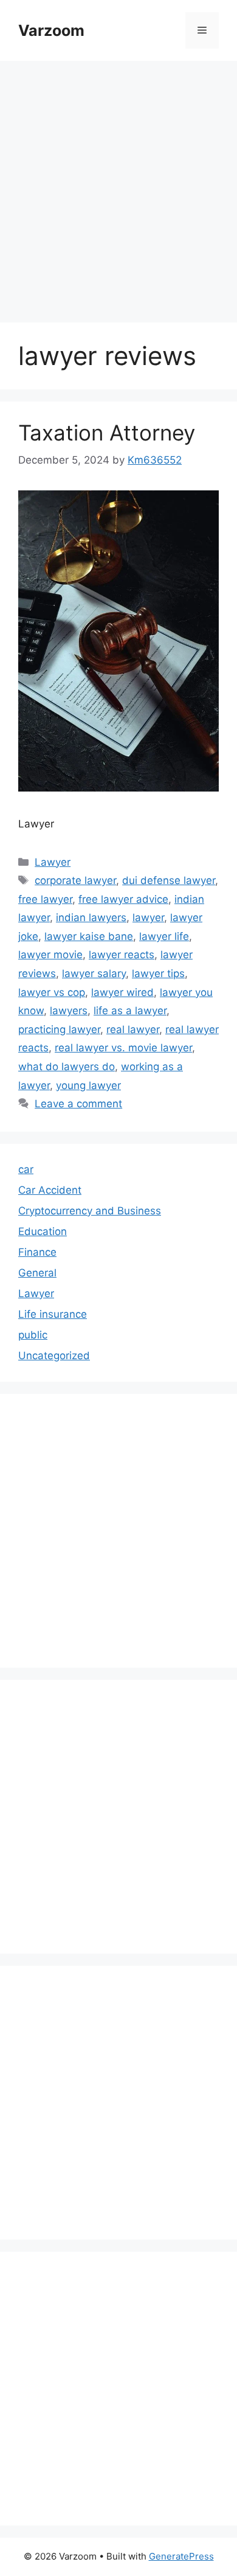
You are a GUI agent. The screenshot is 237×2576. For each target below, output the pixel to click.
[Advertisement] (118, 186)
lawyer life (164, 936)
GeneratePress (181, 2556)
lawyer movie (50, 955)
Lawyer (53, 862)
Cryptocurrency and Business (90, 1211)
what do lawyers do (67, 1067)
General (37, 1273)
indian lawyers (91, 917)
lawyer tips (158, 973)
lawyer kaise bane (89, 936)
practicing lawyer (59, 1029)
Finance (37, 1252)
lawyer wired (122, 992)
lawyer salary (94, 973)
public (33, 1335)
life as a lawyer (130, 1011)
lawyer (148, 917)
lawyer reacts (122, 955)
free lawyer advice (123, 899)
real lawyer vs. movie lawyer (123, 1048)
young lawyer (88, 1085)
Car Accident (50, 1190)
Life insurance (53, 1314)
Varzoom (51, 30)
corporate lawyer (75, 880)
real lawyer (133, 1029)
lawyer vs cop (52, 992)
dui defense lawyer (169, 880)
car (26, 1169)
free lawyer (45, 899)
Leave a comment (78, 1104)
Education (43, 1231)
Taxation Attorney (107, 433)
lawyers (69, 1011)
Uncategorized (54, 1356)
